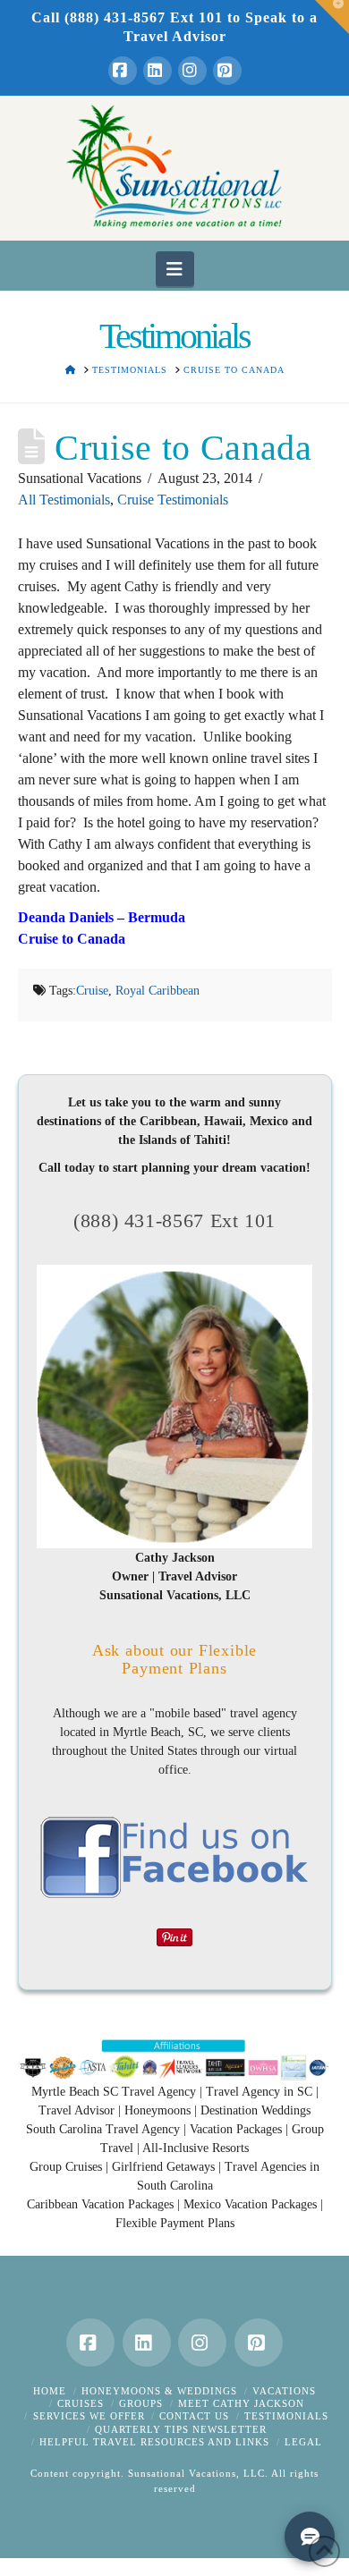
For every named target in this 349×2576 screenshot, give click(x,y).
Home (50, 2391)
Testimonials (286, 2416)
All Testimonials (64, 500)
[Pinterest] (227, 71)
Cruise (92, 991)
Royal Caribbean (157, 991)
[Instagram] (192, 71)
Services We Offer (89, 2416)
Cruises (81, 2403)
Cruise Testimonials (173, 500)
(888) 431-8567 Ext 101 (174, 1220)
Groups (141, 2403)
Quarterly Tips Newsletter (181, 2429)
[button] (175, 268)
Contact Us (194, 2416)
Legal (303, 2442)
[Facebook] (123, 71)
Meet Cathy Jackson (241, 2403)
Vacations (284, 2391)
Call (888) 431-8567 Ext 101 (127, 17)
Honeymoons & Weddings (159, 2391)
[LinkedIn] (157, 71)
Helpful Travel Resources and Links (154, 2442)
